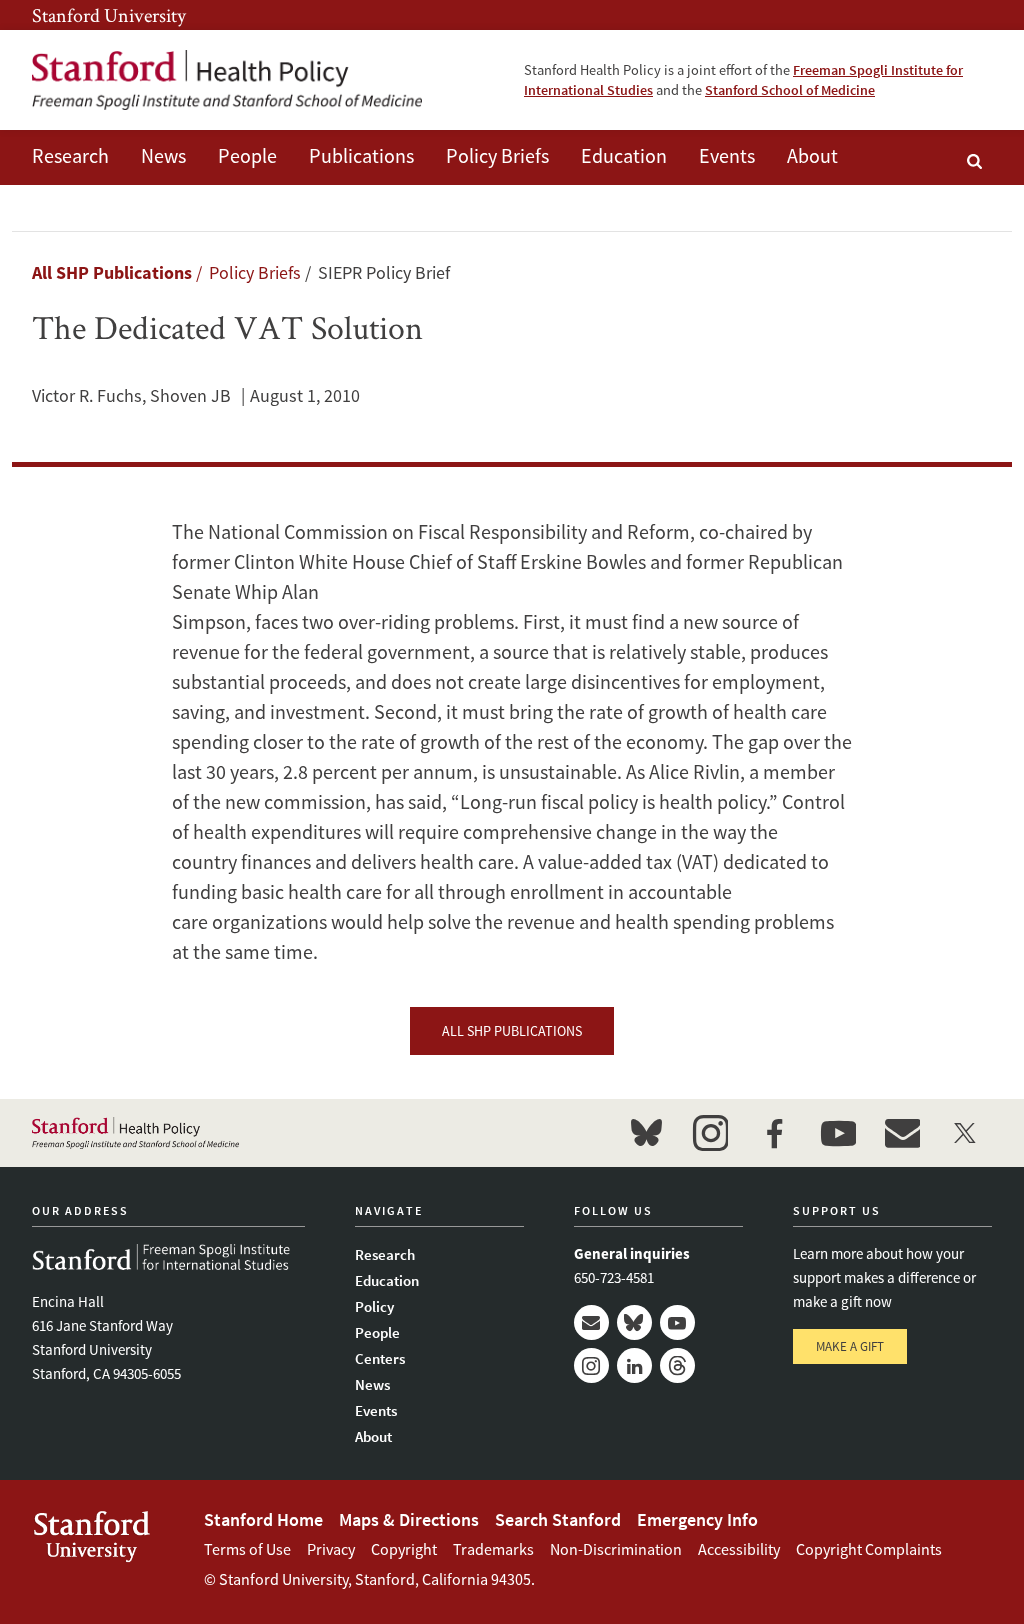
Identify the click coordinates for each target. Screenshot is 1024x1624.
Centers (380, 1358)
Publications (361, 155)
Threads (677, 1365)
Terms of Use (247, 1549)
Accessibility (739, 1549)
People (247, 155)
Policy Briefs (497, 155)
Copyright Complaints (869, 1549)
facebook (774, 1133)
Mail (591, 1322)
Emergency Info (697, 1519)
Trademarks (493, 1549)
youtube (838, 1133)
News (163, 155)
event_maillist (902, 1133)
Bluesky (634, 1322)
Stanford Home (263, 1519)
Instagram (591, 1365)
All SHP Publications (112, 272)
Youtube (677, 1322)
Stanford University (109, 15)
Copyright (404, 1549)
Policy (374, 1306)
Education (624, 155)
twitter (966, 1133)
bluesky (646, 1133)
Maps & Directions (409, 1519)
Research (70, 155)
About (812, 155)
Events (727, 155)
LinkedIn (634, 1365)
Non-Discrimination (616, 1549)
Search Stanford (558, 1519)
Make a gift (850, 1346)
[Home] (227, 80)
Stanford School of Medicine (790, 90)
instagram (710, 1133)
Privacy (331, 1549)
